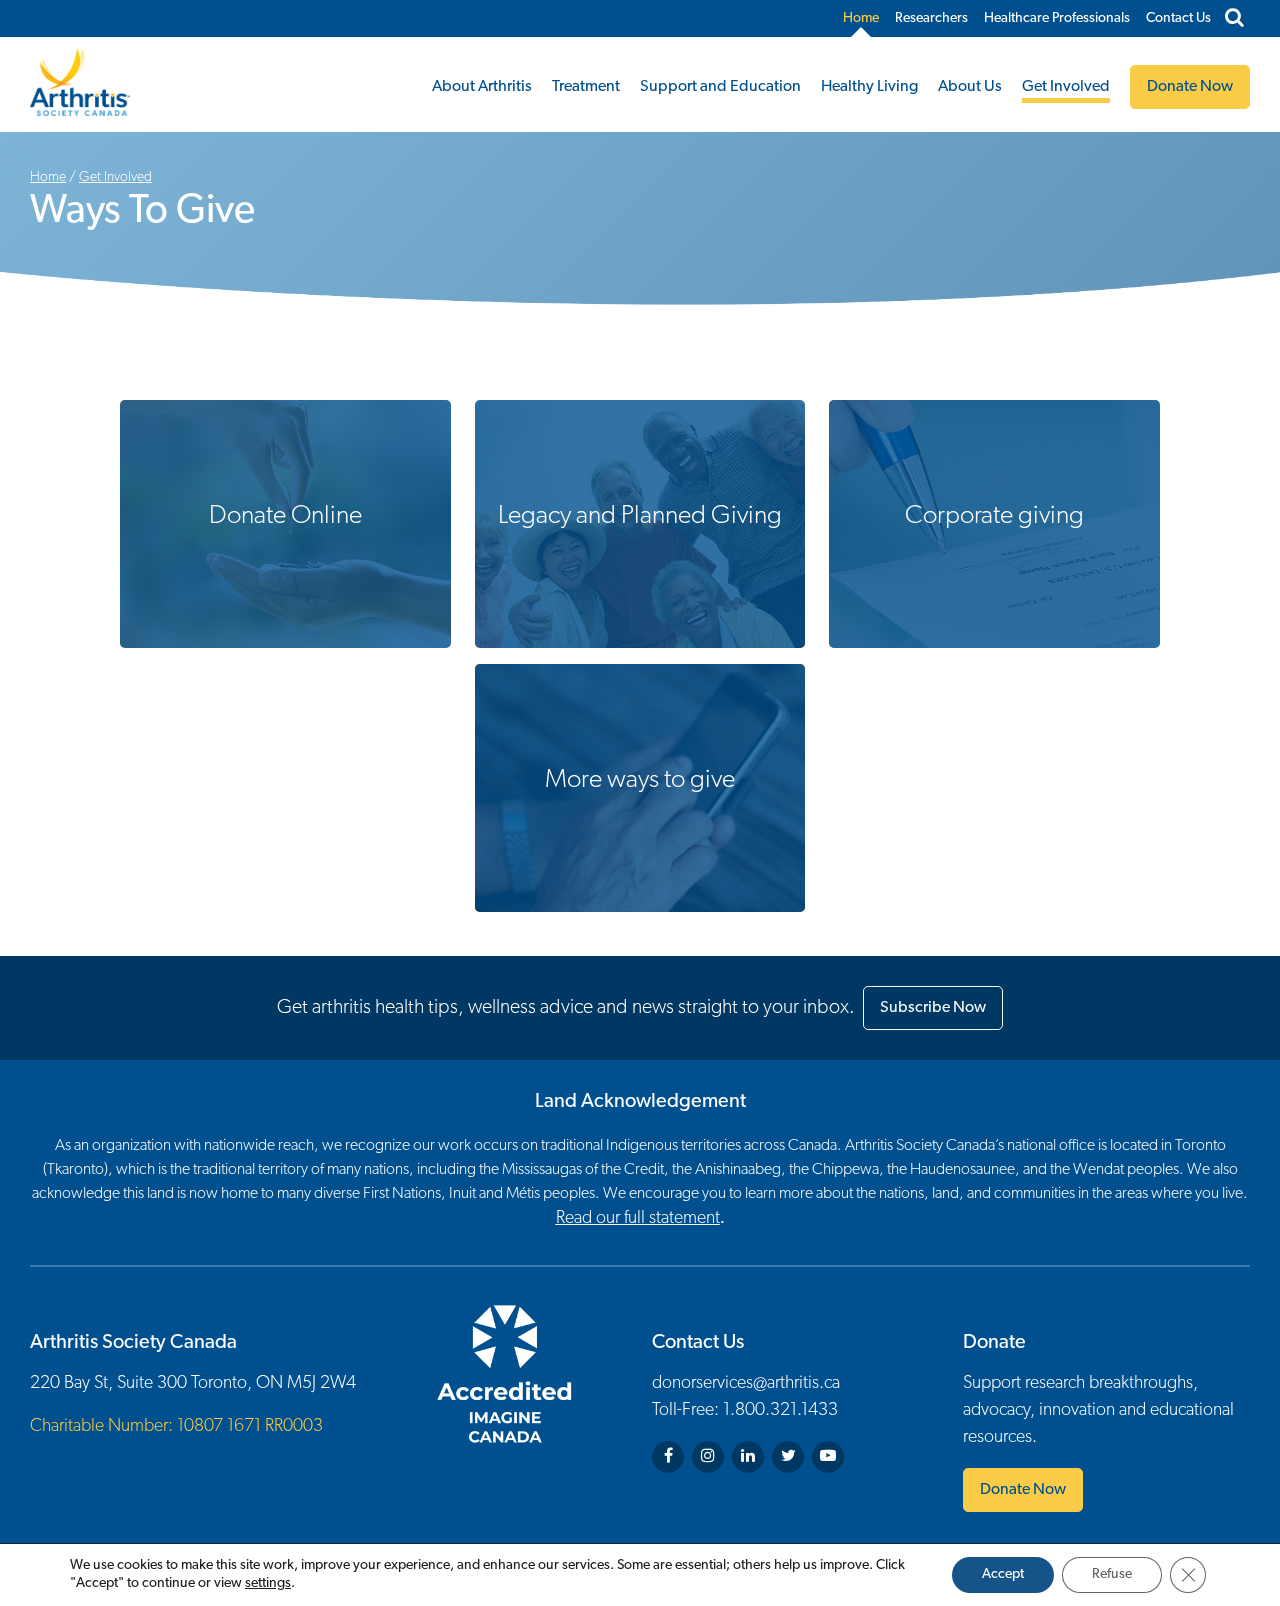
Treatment (586, 87)
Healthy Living (869, 87)
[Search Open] (1234, 19)
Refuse (1112, 1574)
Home (861, 18)
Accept (1003, 1574)
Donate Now (1023, 1490)
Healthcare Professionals (1057, 18)
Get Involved (1066, 87)
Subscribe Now (933, 1008)
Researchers (931, 18)
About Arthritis (482, 87)
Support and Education (720, 87)
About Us (970, 87)
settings (268, 1583)
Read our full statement (638, 1219)
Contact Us (1178, 18)
